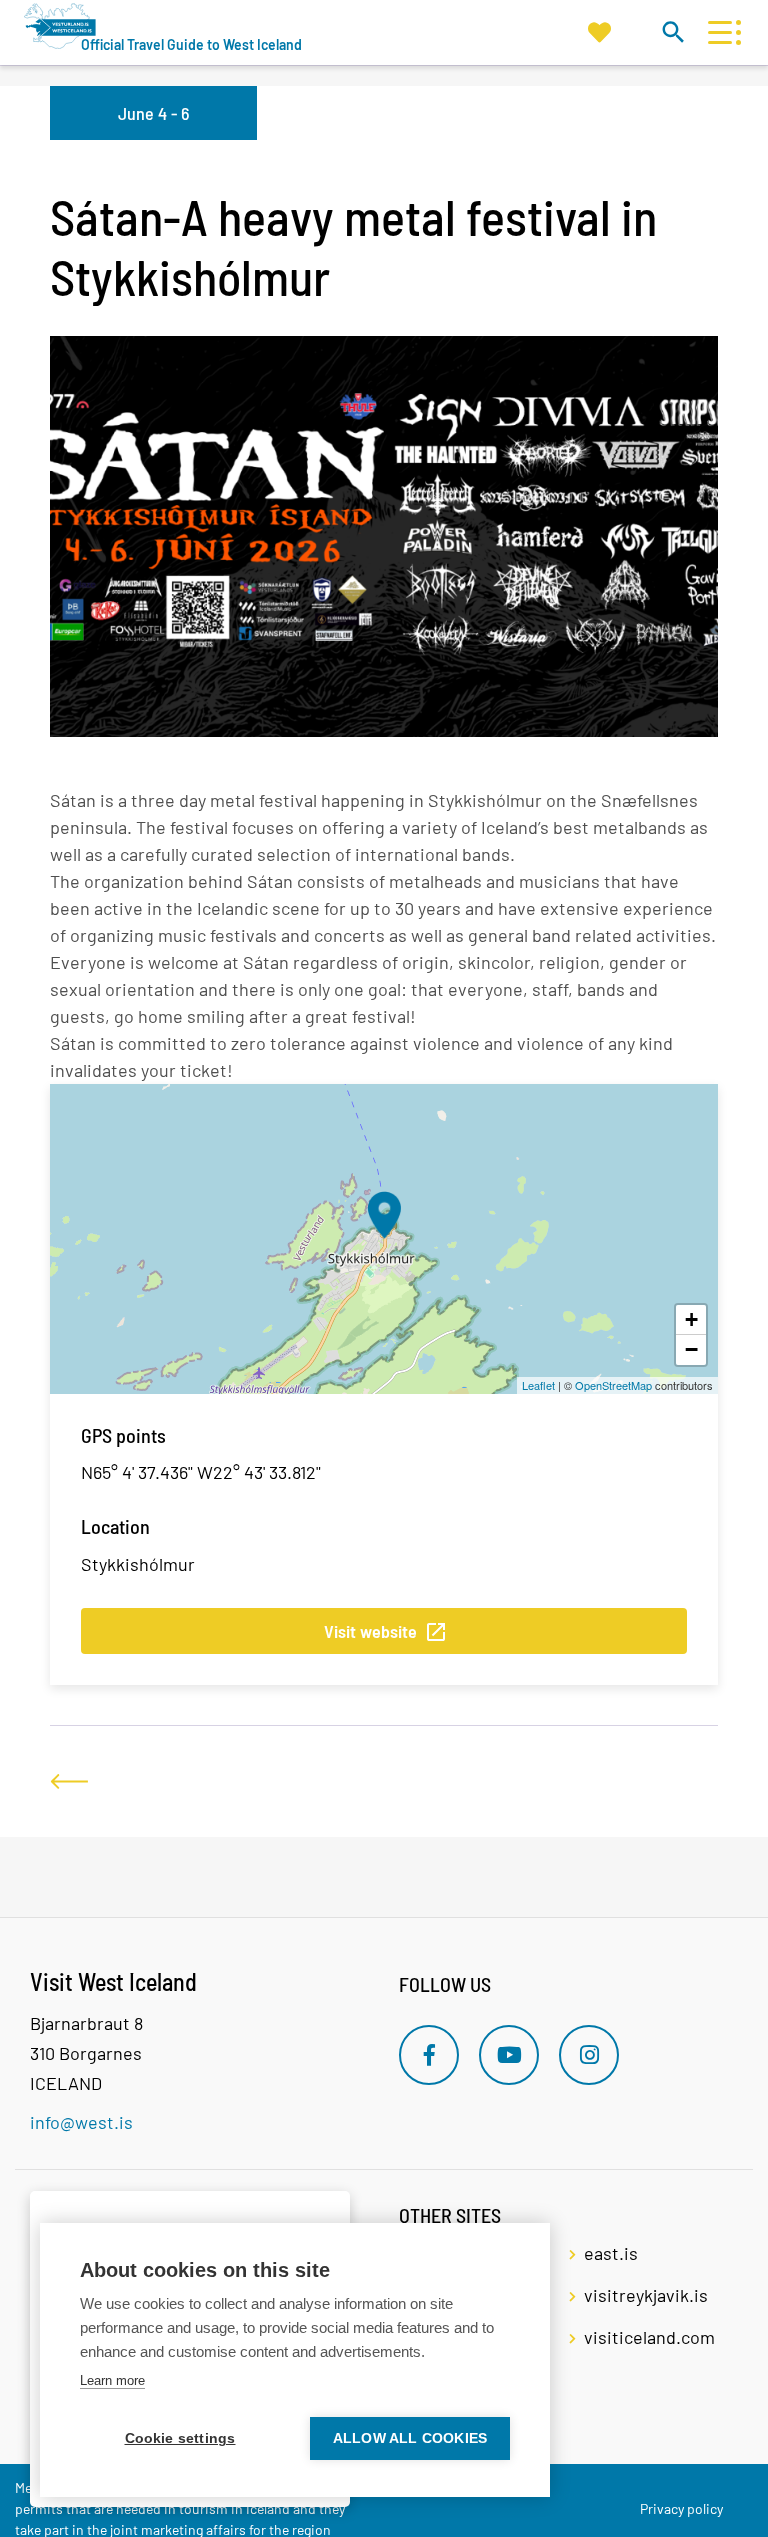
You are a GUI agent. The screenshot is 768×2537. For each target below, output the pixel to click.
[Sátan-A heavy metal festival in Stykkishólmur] (384, 1215)
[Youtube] (509, 2055)
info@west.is (81, 2122)
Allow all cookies (410, 2438)
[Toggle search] (672, 31)
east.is (611, 2253)
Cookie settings (180, 2438)
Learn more (112, 2380)
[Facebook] (429, 2055)
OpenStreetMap (613, 1385)
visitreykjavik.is (646, 2295)
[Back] (69, 1781)
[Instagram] (589, 2055)
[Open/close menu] (719, 32)
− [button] (691, 1349)
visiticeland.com (649, 2337)
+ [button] (691, 1319)
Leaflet (538, 1385)
